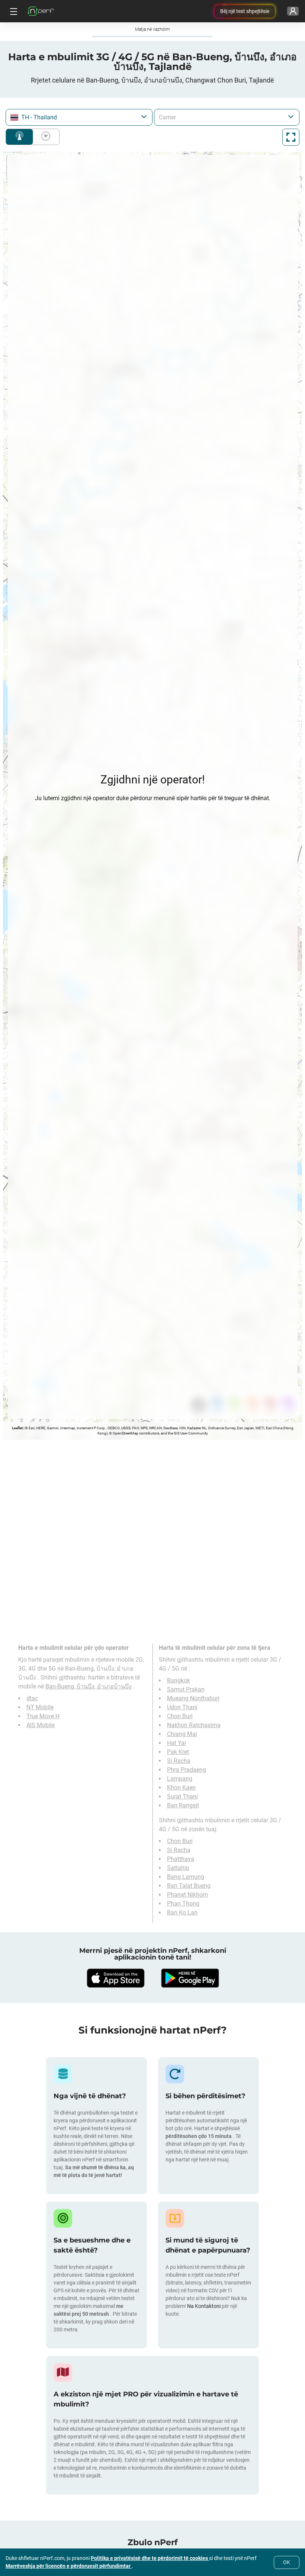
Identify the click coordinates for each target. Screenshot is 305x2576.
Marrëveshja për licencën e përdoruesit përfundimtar (69, 2566)
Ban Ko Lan (182, 1912)
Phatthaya (181, 1859)
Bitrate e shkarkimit (44, 137)
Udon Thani (182, 1707)
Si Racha (179, 1761)
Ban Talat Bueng (189, 1886)
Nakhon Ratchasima (194, 1725)
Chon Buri (180, 1716)
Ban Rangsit (183, 1805)
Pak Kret (178, 1752)
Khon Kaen (181, 1788)
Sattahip (178, 1868)
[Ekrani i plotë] (291, 137)
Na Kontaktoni (204, 2306)
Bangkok (179, 1680)
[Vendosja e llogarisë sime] (293, 11)
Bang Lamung (186, 1877)
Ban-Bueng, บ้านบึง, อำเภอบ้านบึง (89, 1686)
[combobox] (79, 117)
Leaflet (17, 1428)
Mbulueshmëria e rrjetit (19, 137)
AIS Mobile (41, 1725)
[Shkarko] (115, 1978)
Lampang (180, 1779)
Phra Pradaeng (187, 1770)
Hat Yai (176, 1743)
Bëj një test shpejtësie (245, 11)
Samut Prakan (186, 1689)
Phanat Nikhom (187, 1895)
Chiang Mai (182, 1734)
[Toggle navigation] (13, 11)
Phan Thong (183, 1904)
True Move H (43, 1716)
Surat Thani (182, 1796)
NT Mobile (40, 1707)
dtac (32, 1698)
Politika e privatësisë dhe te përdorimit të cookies (150, 2558)
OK (287, 2562)
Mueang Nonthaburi (193, 1698)
